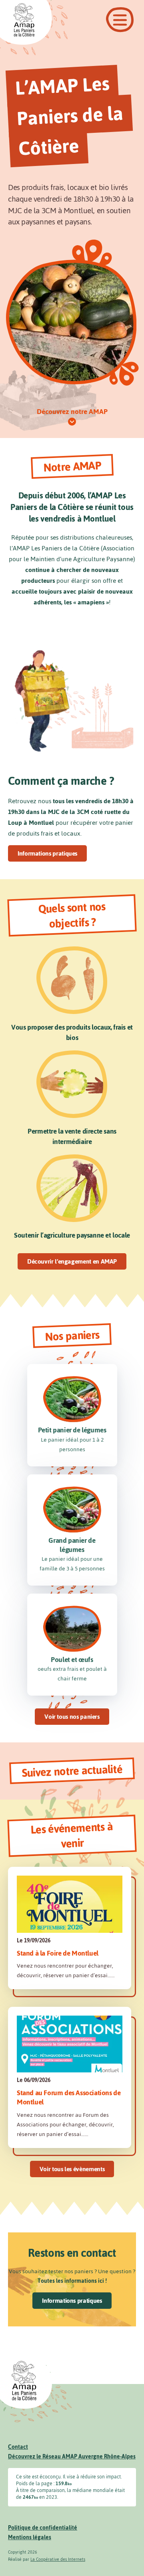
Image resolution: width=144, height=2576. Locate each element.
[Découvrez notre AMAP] (72, 422)
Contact (18, 2447)
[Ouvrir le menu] (120, 20)
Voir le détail (70, 1928)
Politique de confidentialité (43, 2528)
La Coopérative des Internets (58, 2559)
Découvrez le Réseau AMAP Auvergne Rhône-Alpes (72, 2457)
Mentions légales (30, 2537)
